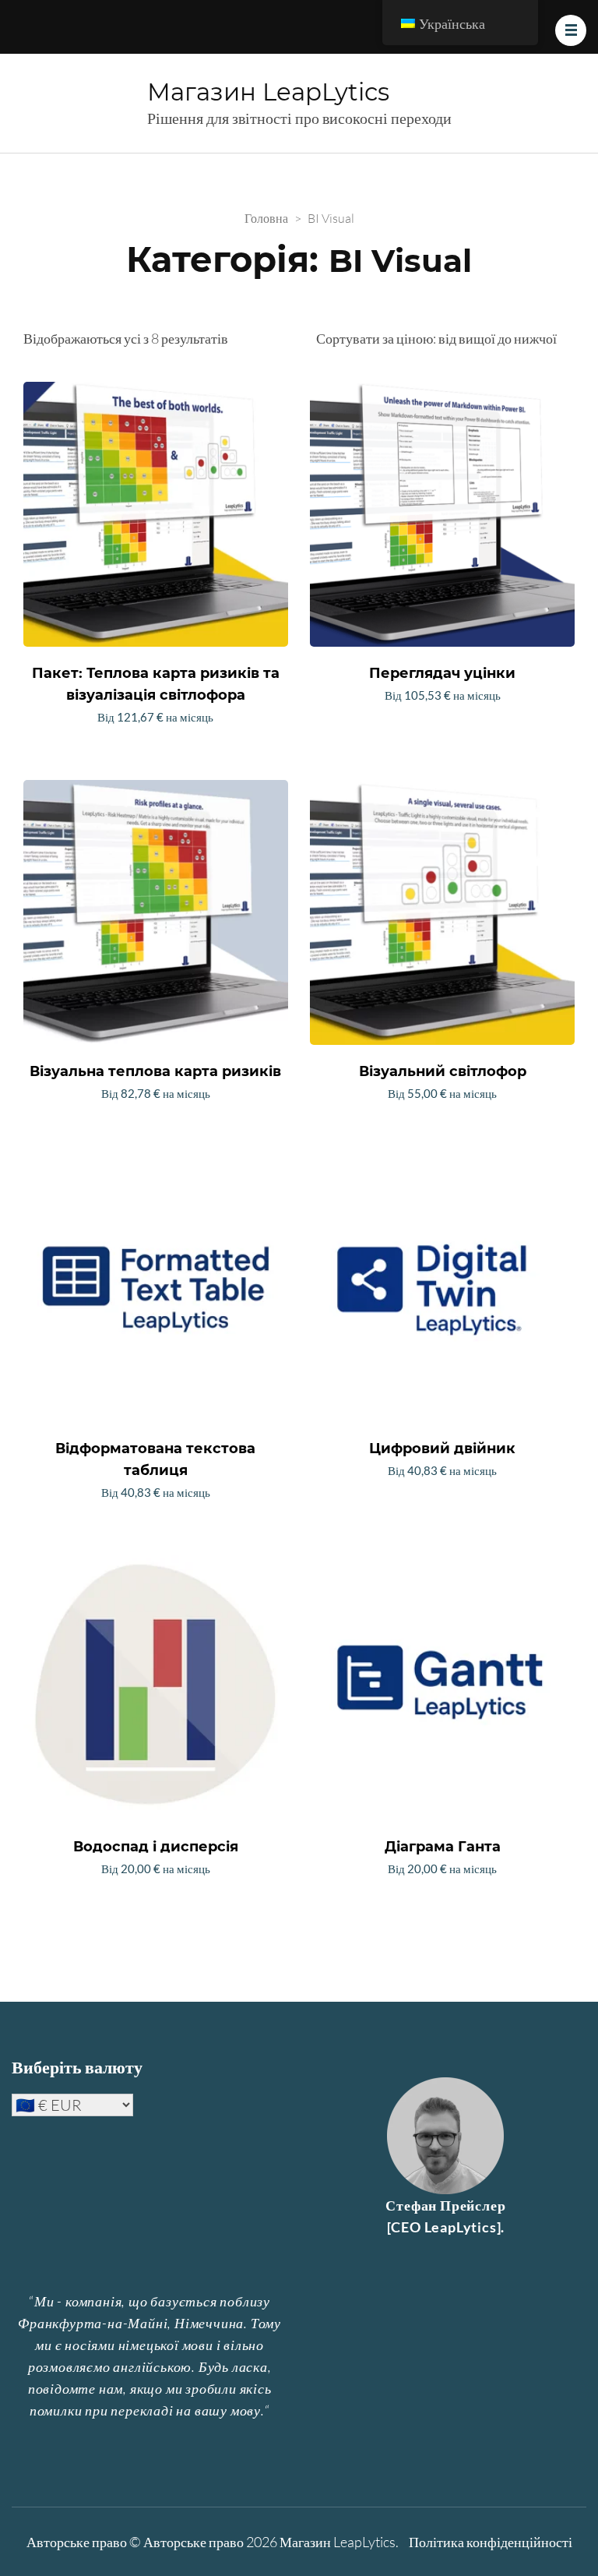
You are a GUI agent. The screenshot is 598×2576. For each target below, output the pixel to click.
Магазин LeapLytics (268, 92)
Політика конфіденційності (491, 2542)
